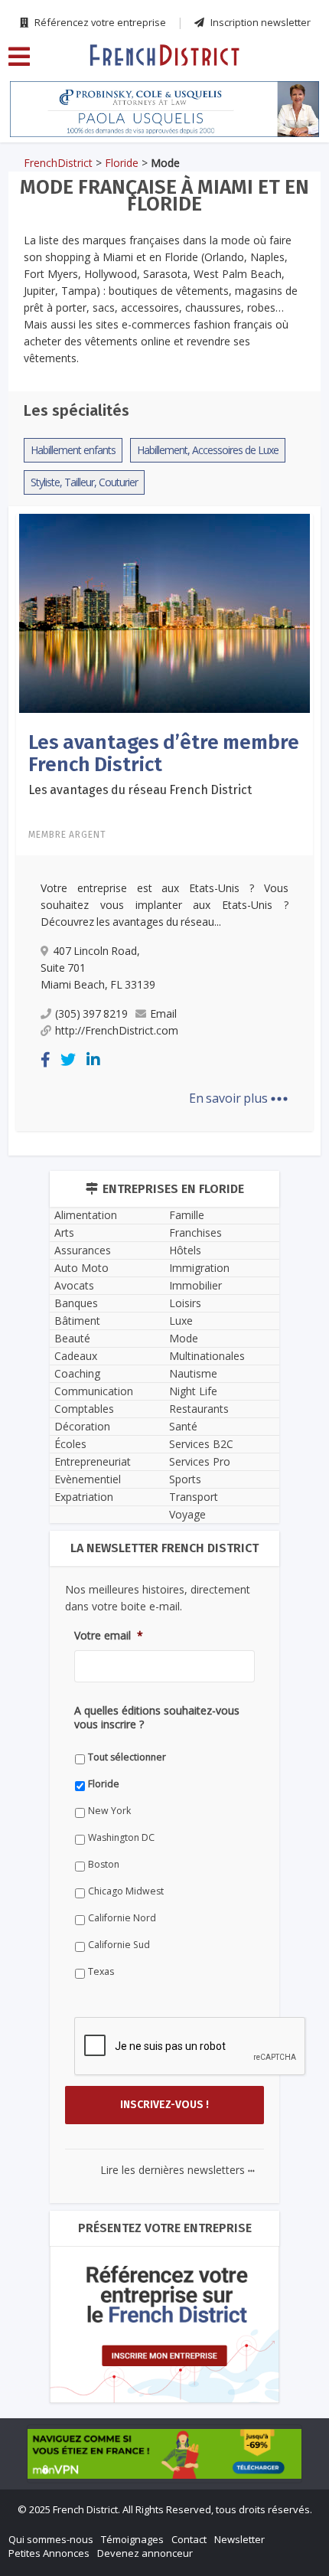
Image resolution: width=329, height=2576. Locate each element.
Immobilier (195, 1285)
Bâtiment (77, 1321)
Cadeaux (76, 1356)
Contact (189, 2539)
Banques (76, 1303)
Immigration (199, 1268)
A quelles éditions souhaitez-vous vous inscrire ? (157, 1718)
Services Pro (200, 1461)
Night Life (193, 1391)
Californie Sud (119, 1945)
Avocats (74, 1285)
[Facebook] (46, 1059)
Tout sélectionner (127, 1757)
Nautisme (193, 1373)
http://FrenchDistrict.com (117, 1030)
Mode (184, 1338)
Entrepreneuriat (93, 1461)
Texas (101, 1971)
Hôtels (185, 1250)
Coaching (77, 1373)
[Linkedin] (93, 1059)
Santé (183, 1426)
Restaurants (199, 1409)
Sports (185, 1479)
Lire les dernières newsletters (178, 2170)
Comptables (84, 1409)
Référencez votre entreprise (99, 22)
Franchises (195, 1232)
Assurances (83, 1250)
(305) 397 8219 (91, 1013)
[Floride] (164, 54)
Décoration (82, 1426)
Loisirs (185, 1303)
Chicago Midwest (126, 1891)
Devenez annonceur (145, 2553)
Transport (194, 1497)
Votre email (109, 1636)
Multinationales (207, 1356)
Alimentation (86, 1215)
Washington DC (121, 1837)
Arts (64, 1232)
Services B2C (201, 1444)
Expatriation (84, 1497)
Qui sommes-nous (51, 2539)
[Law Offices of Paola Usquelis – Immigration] (164, 109)
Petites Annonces (49, 2553)
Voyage (187, 1514)
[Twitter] (68, 1059)
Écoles (70, 1444)
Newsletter (239, 2539)
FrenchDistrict (58, 163)
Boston (104, 1864)
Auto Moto (81, 1268)
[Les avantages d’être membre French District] (164, 612)
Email (163, 1013)
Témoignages (132, 2539)
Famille (187, 1215)
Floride (122, 163)
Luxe (181, 1321)
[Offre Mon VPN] (164, 2453)
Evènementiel (88, 1479)
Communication (94, 1391)
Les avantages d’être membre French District (164, 754)
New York (109, 1811)
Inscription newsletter (259, 22)
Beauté (72, 1338)
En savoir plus (239, 1098)
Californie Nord (122, 1918)
